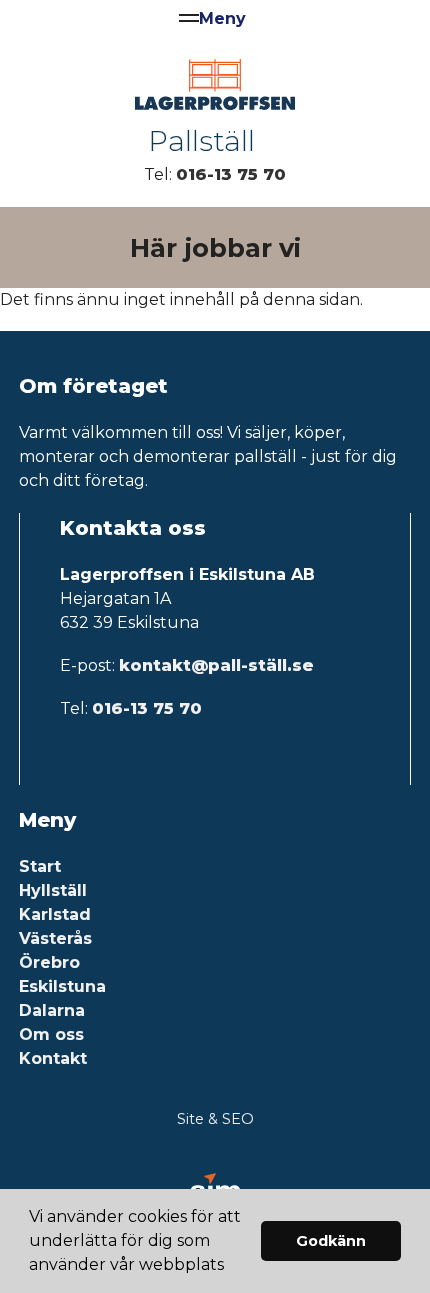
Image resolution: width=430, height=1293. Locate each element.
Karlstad (55, 914)
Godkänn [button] (331, 1241)
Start (40, 866)
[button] (231, 1267)
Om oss (51, 1034)
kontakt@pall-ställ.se (216, 665)
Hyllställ (53, 890)
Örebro (49, 962)
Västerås (55, 938)
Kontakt (53, 1058)
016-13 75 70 (231, 174)
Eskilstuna (62, 986)
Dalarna (52, 1010)
